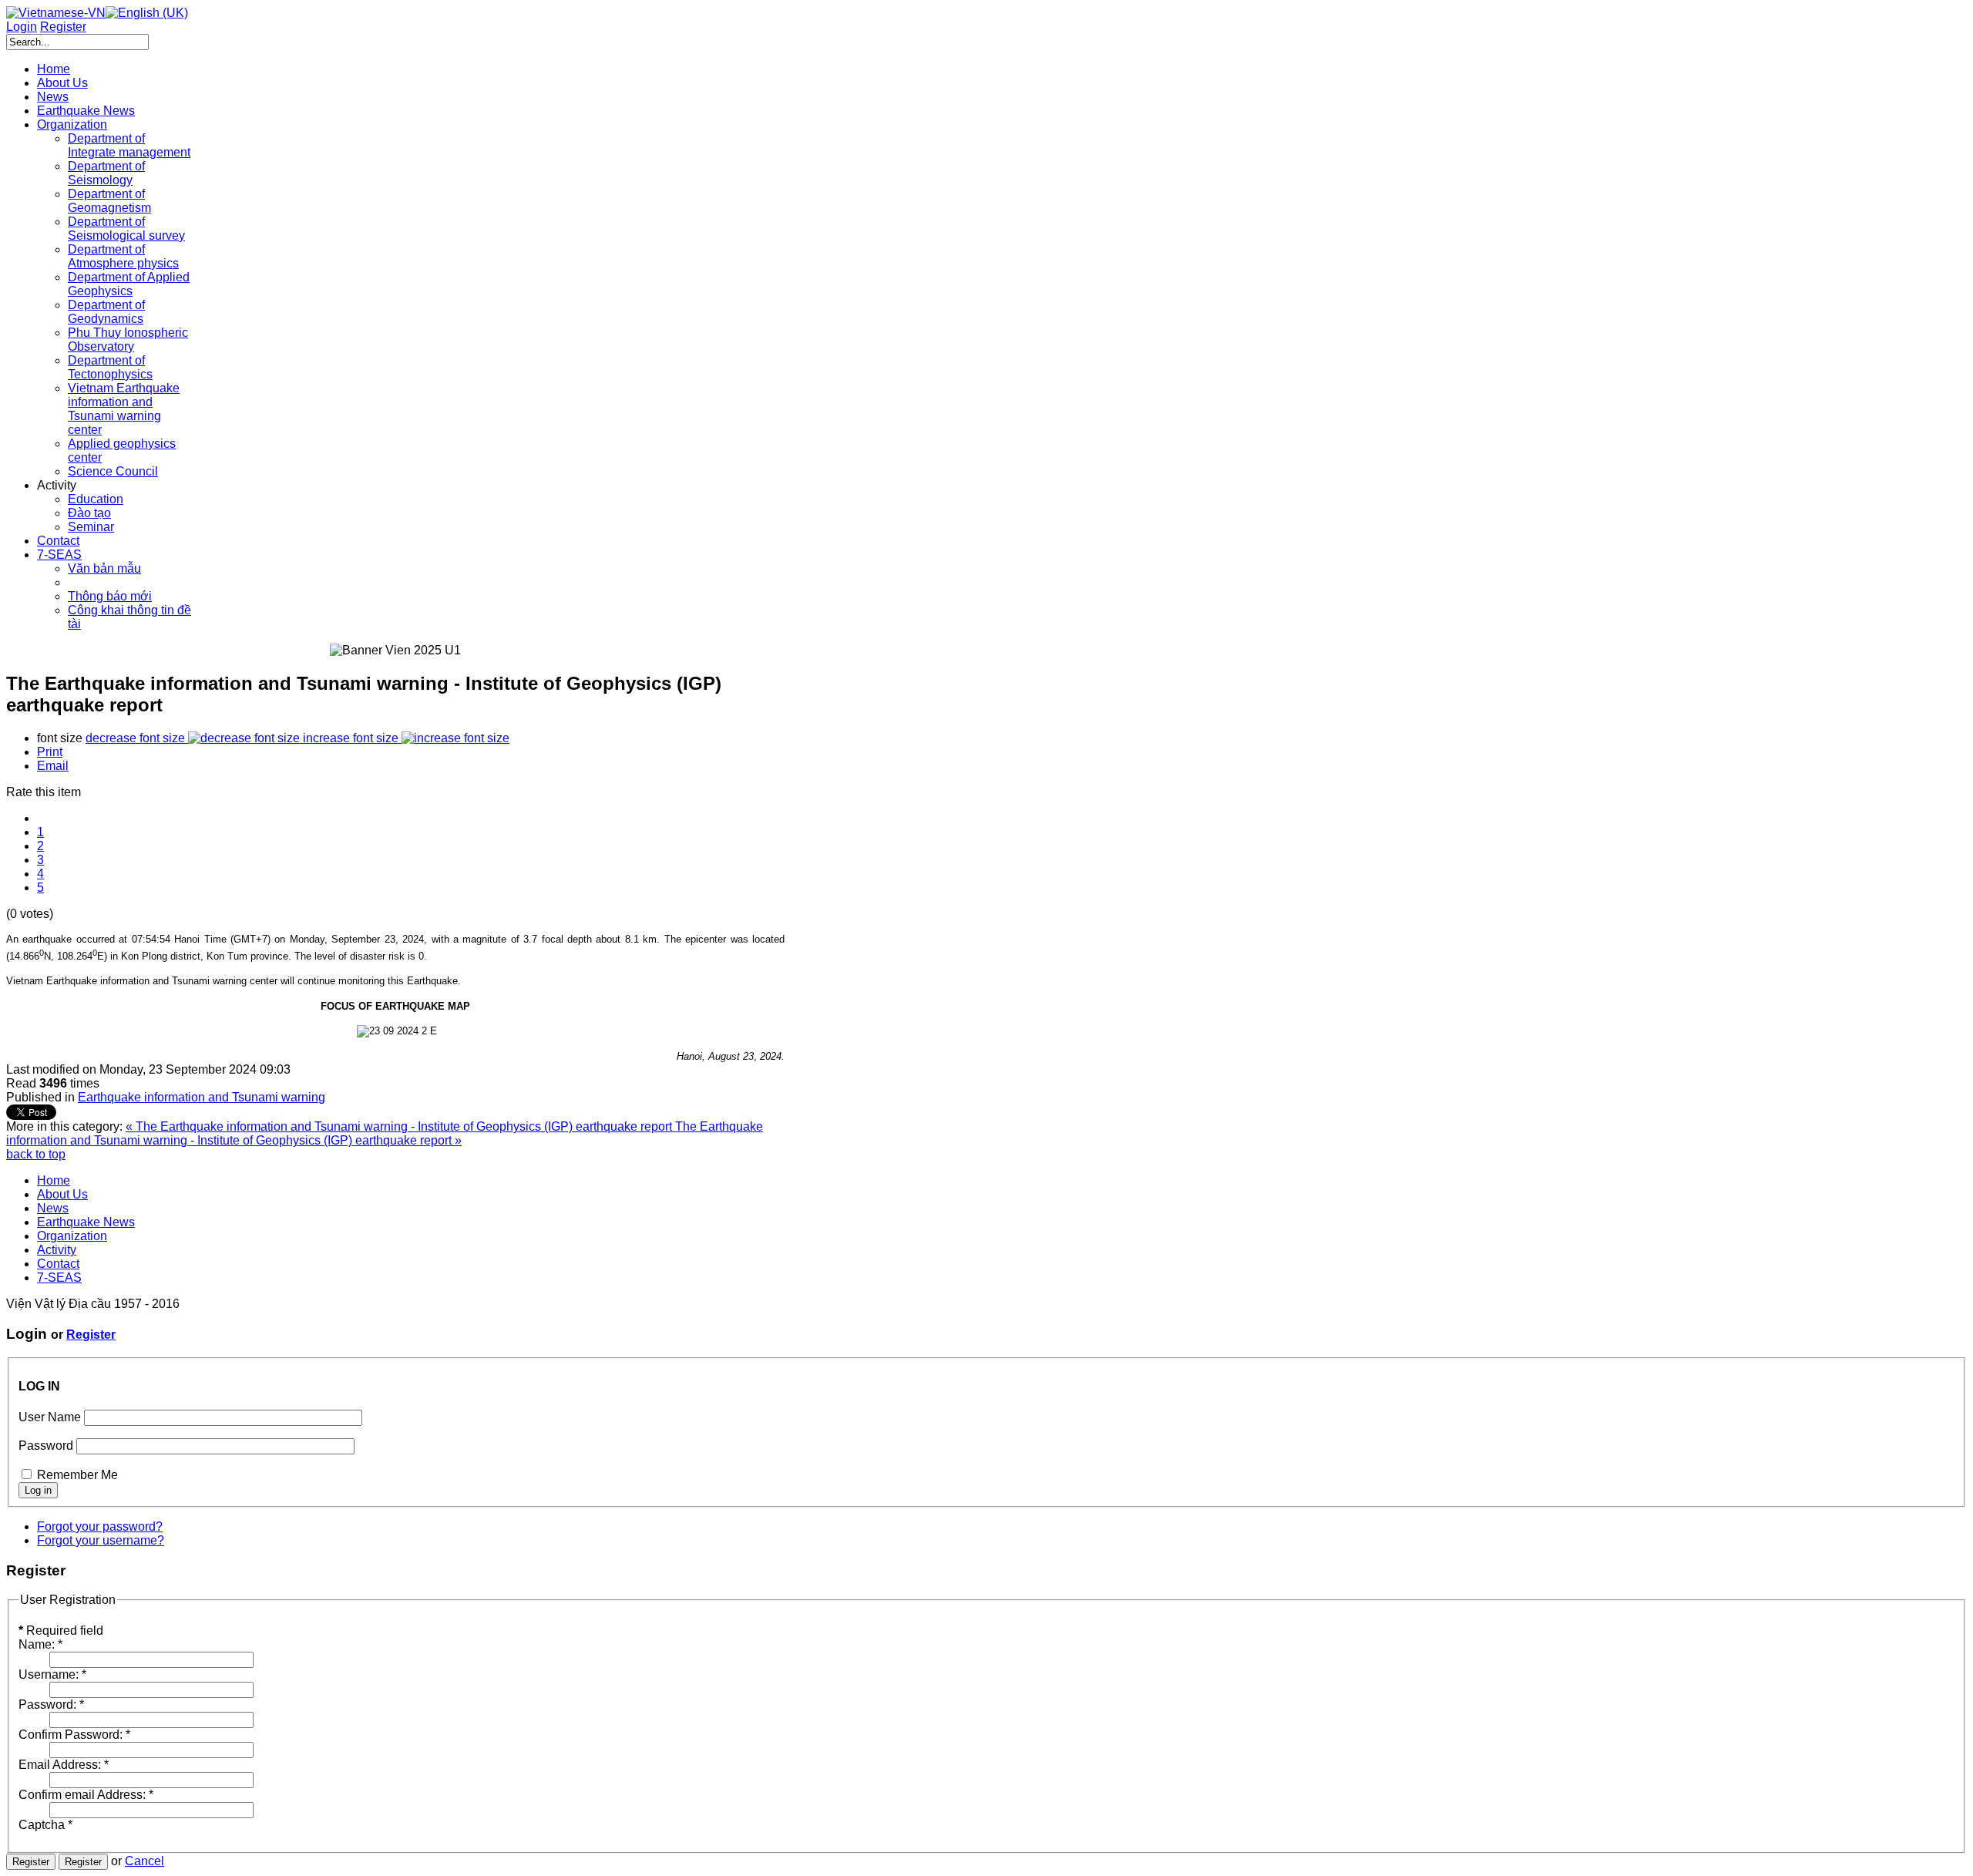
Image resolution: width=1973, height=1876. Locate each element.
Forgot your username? (101, 1540)
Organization (72, 1236)
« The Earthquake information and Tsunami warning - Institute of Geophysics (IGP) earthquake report (400, 1126)
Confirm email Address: (86, 1795)
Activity (57, 1250)
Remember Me (77, 1475)
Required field (61, 1631)
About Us (62, 1194)
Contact (58, 1264)
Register (91, 1335)
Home (54, 1180)
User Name (50, 1417)
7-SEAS (59, 1278)
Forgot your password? (100, 1526)
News (53, 1208)
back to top (36, 1154)
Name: (40, 1644)
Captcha (45, 1825)
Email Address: (64, 1765)
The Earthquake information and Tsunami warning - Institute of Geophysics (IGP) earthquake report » (385, 1133)
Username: (52, 1674)
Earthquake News (86, 1222)
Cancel (145, 1861)
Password (46, 1446)
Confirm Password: (74, 1735)
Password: (51, 1705)
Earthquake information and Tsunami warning (202, 1097)
